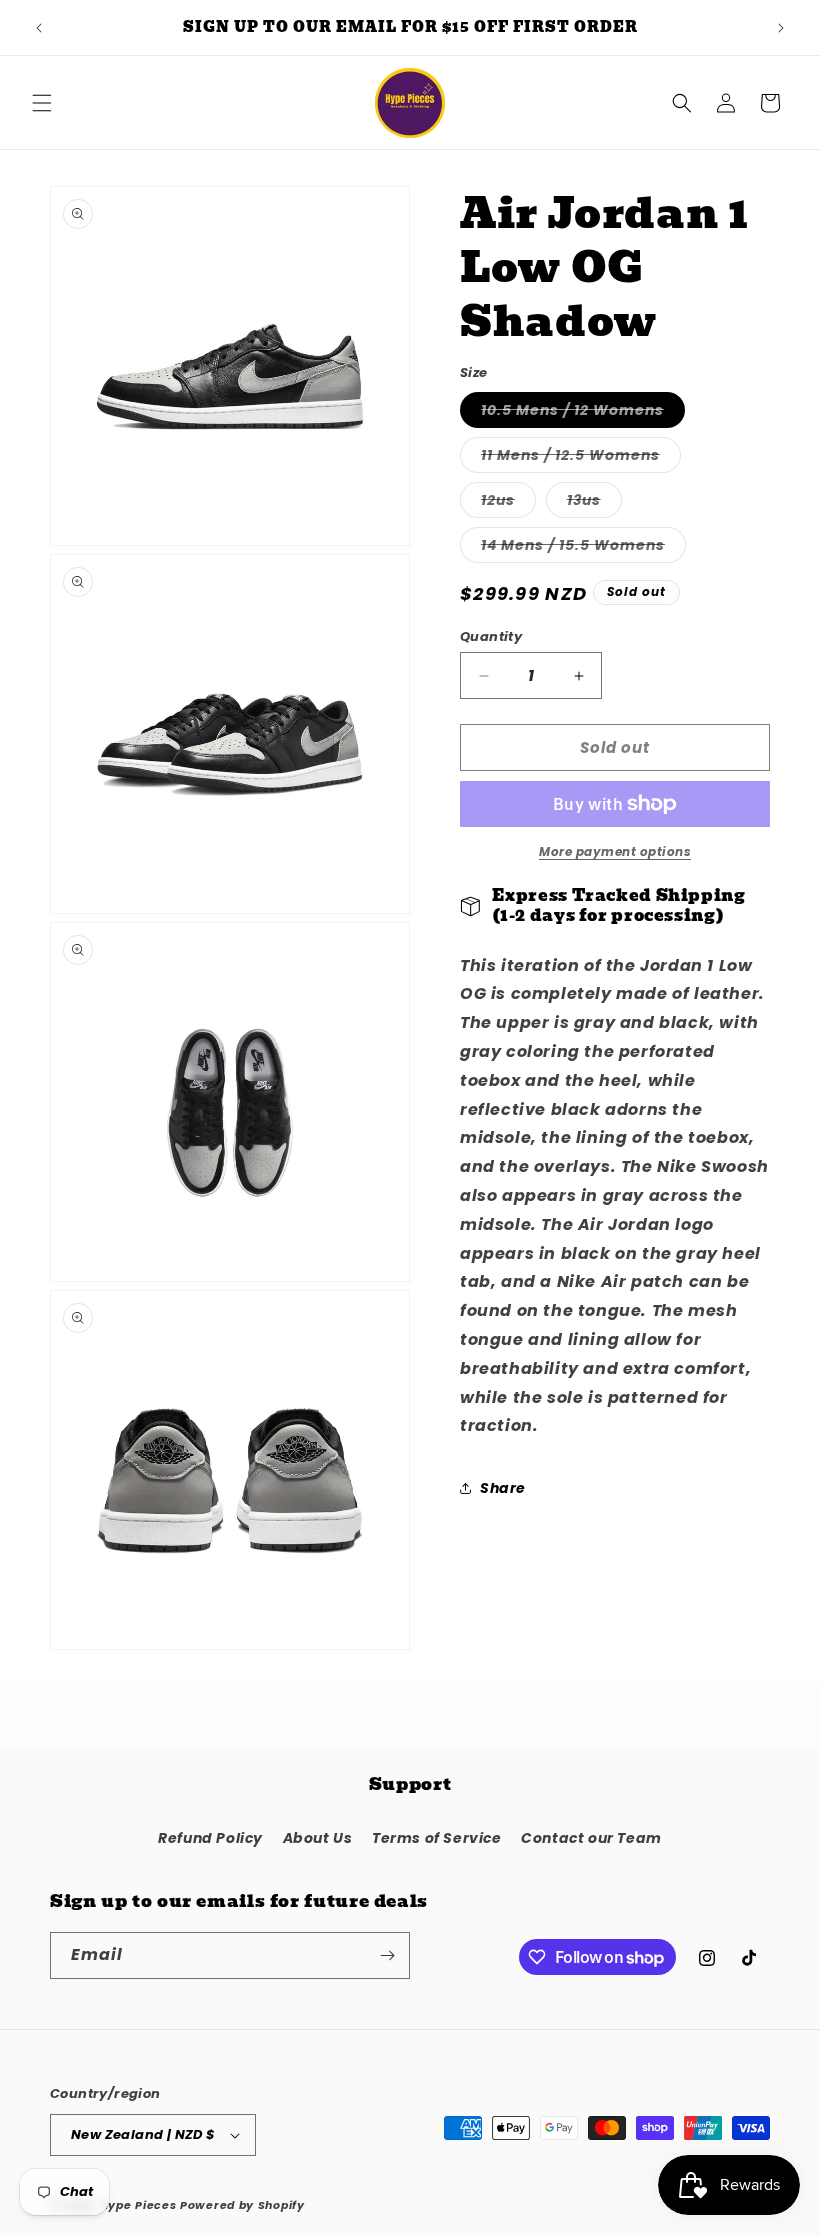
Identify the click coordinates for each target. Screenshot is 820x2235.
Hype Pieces (138, 2205)
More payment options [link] (615, 851)
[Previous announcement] (39, 28)
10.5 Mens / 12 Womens (583, 413)
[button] (42, 103)
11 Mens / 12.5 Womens (581, 458)
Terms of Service (437, 1838)
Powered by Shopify (242, 2205)
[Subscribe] (387, 1955)
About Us (318, 1838)
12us (508, 503)
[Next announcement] (781, 28)
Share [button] (503, 1488)
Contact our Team (591, 1838)
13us (594, 503)
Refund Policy (210, 1838)
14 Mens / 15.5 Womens (583, 548)
